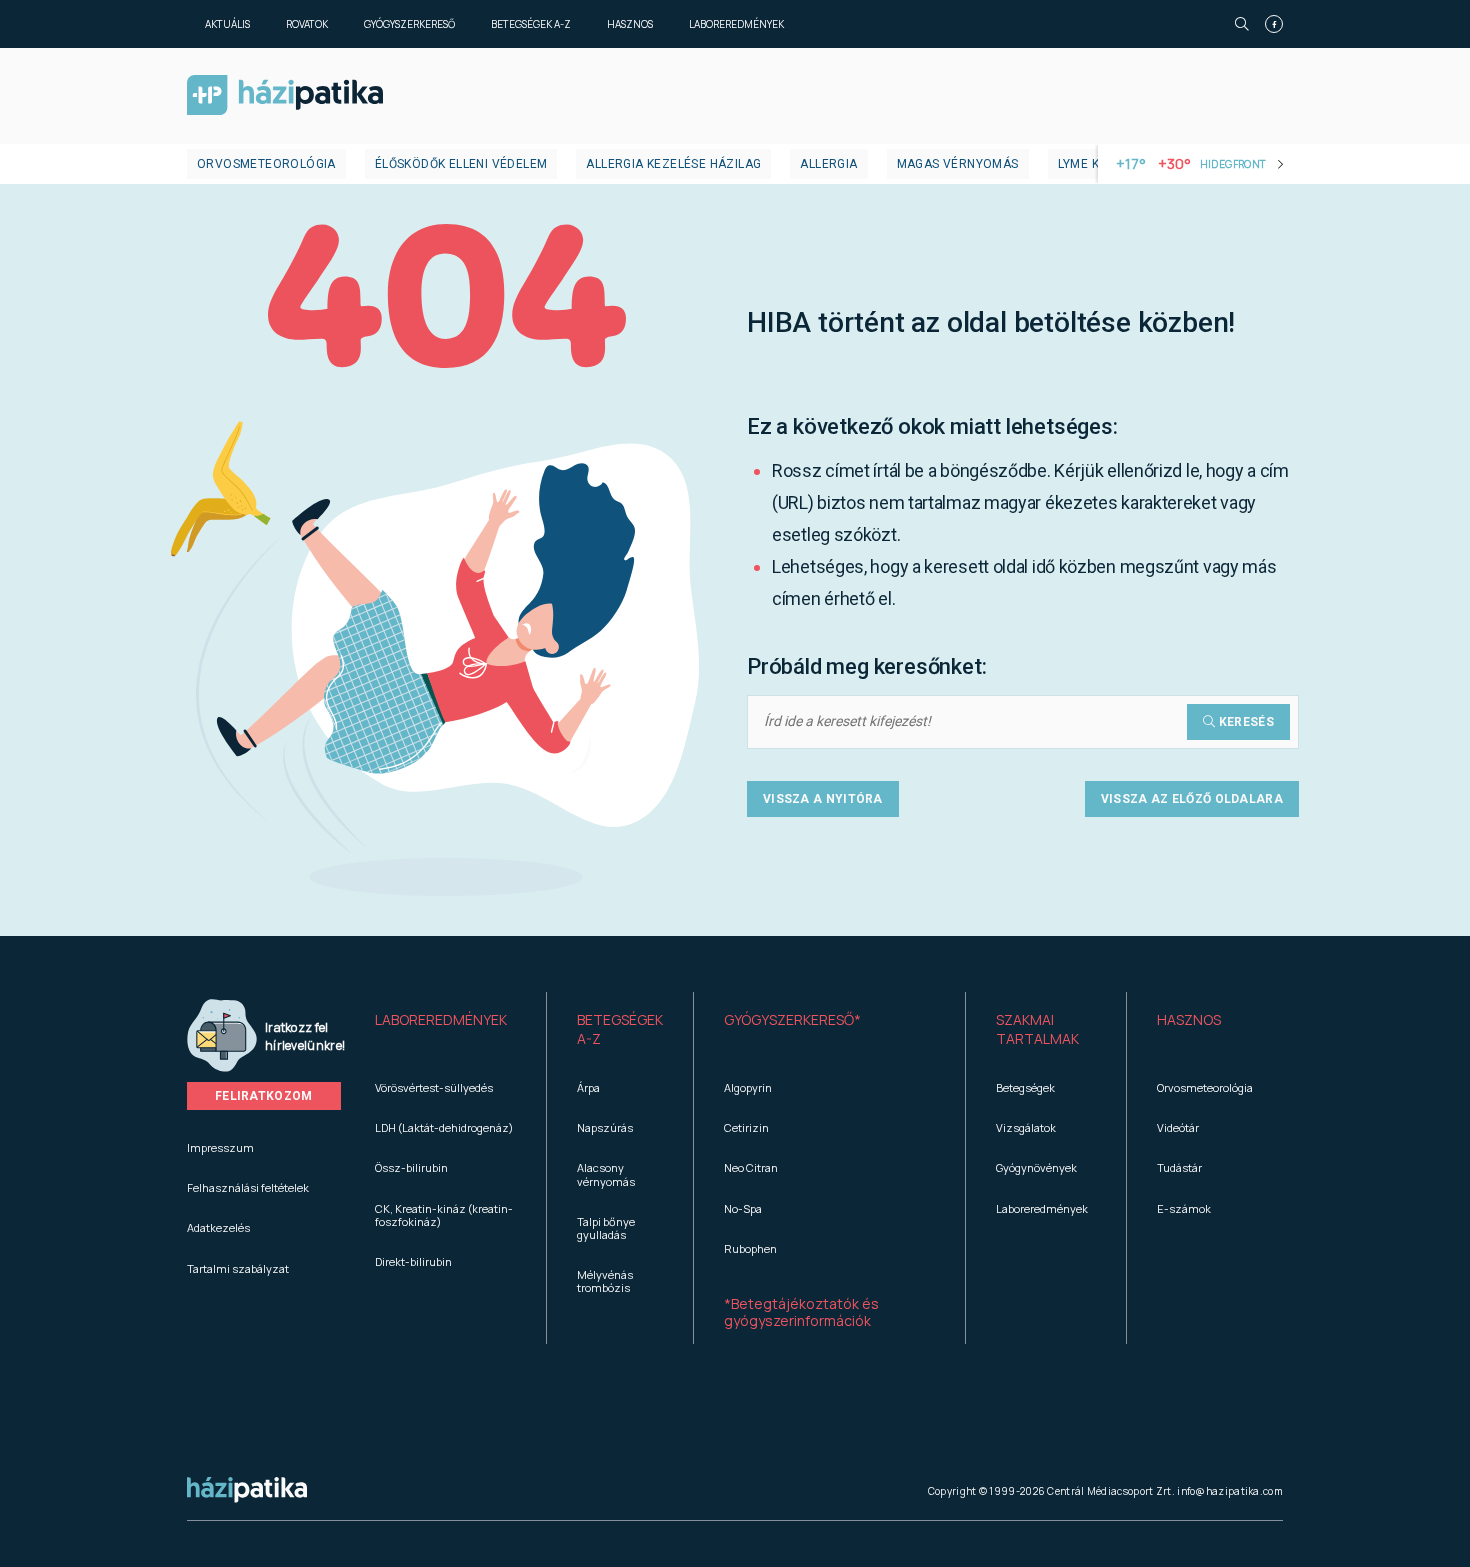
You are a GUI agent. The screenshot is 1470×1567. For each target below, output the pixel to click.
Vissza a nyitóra (823, 799)
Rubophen (750, 1248)
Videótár (1178, 1127)
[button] (445, 1030)
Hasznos (630, 24)
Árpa (588, 1087)
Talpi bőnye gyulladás (606, 1228)
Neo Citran (751, 1167)
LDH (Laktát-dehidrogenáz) (444, 1127)
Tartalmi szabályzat (238, 1268)
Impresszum (220, 1147)
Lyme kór (1087, 164)
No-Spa (743, 1208)
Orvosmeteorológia (266, 164)
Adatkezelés (218, 1227)
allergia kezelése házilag (673, 164)
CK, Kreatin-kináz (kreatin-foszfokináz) (444, 1215)
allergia (828, 164)
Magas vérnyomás (958, 164)
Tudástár (1179, 1167)
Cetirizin (746, 1127)
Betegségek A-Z (531, 24)
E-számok (1184, 1208)
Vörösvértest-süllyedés (434, 1087)
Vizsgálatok (1026, 1127)
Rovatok (307, 24)
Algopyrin (748, 1087)
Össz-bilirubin (411, 1167)
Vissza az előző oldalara (1192, 799)
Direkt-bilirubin (413, 1261)
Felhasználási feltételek (248, 1187)
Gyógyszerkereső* (792, 1019)
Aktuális (227, 24)
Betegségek (1025, 1087)
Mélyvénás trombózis (605, 1281)
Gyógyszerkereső (409, 24)
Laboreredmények (736, 24)
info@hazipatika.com (1230, 1491)
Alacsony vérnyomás (606, 1174)
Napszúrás (605, 1127)
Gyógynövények (1036, 1167)
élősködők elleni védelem (461, 164)
